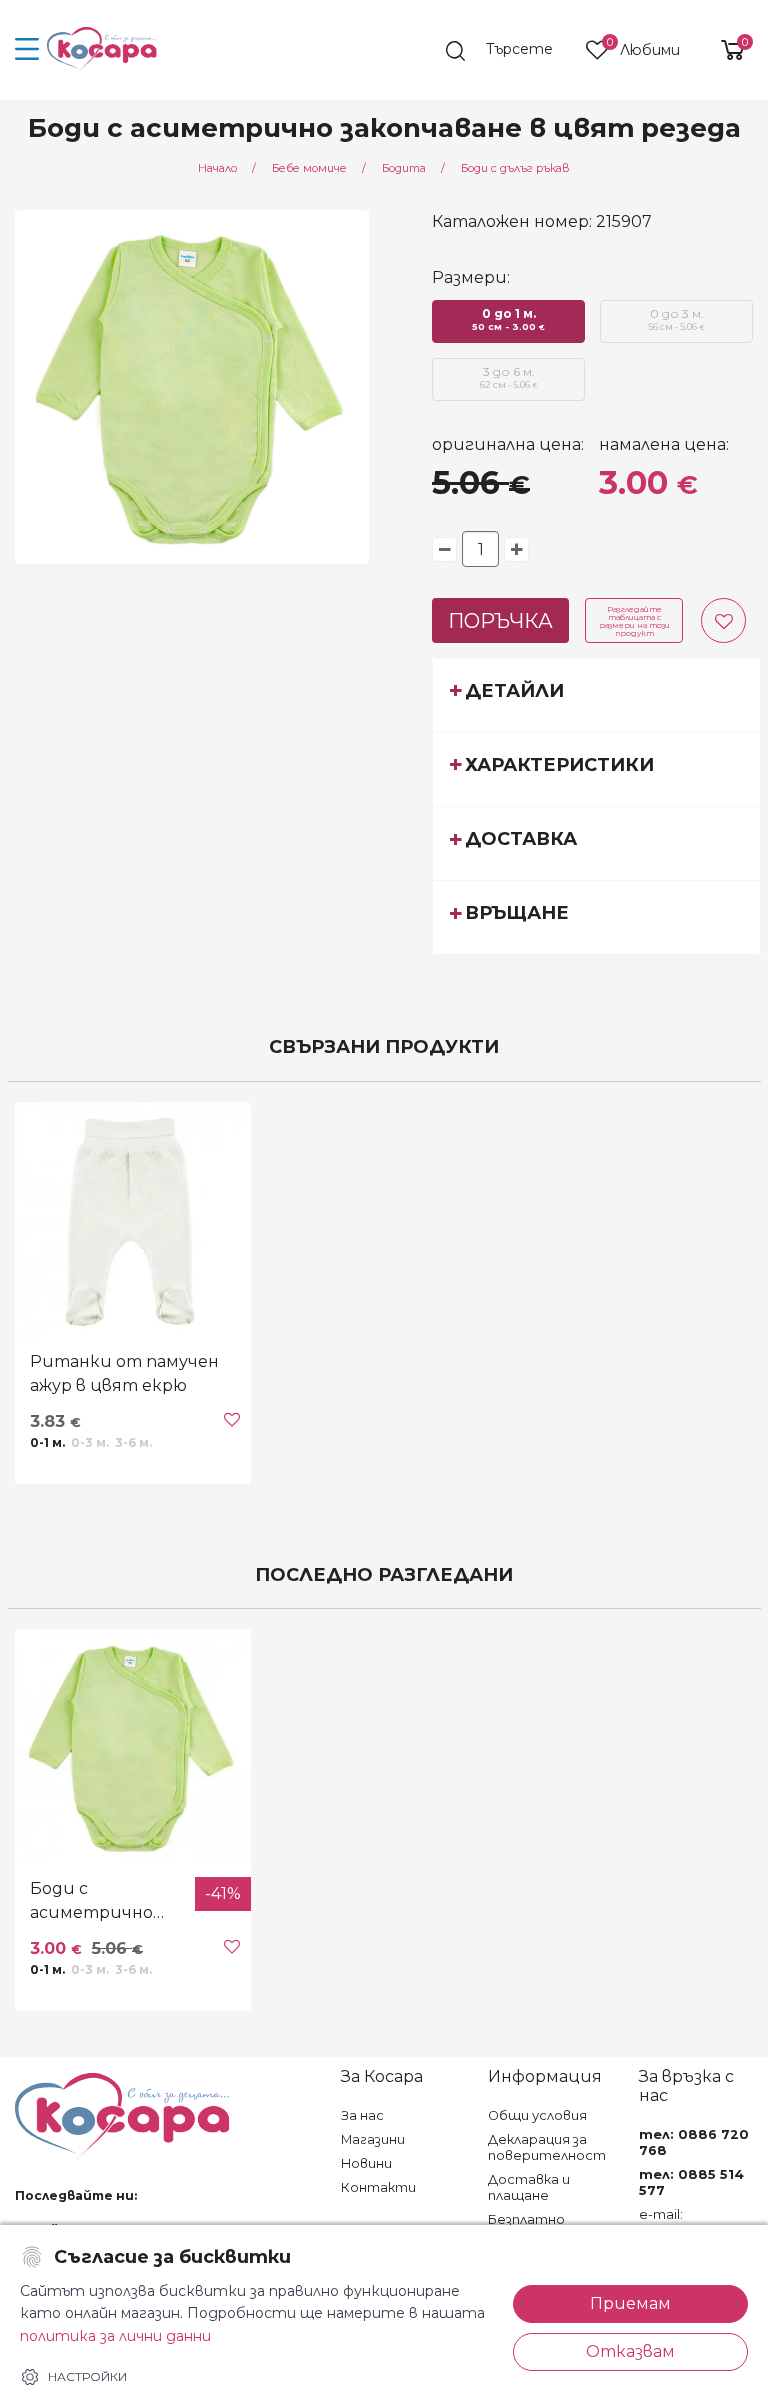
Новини (366, 2163)
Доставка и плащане (529, 2187)
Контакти (378, 2187)
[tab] (596, 695)
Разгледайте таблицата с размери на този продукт (634, 621)
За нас (362, 2115)
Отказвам (630, 2351)
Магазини (373, 2139)
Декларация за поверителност (547, 2147)
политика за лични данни (115, 2336)
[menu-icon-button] (27, 50)
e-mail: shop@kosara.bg (693, 2222)
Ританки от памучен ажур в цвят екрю (124, 1373)
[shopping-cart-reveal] (725, 50)
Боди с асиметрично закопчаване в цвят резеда (91, 1902)
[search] (509, 51)
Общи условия (537, 2115)
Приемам (630, 2303)
